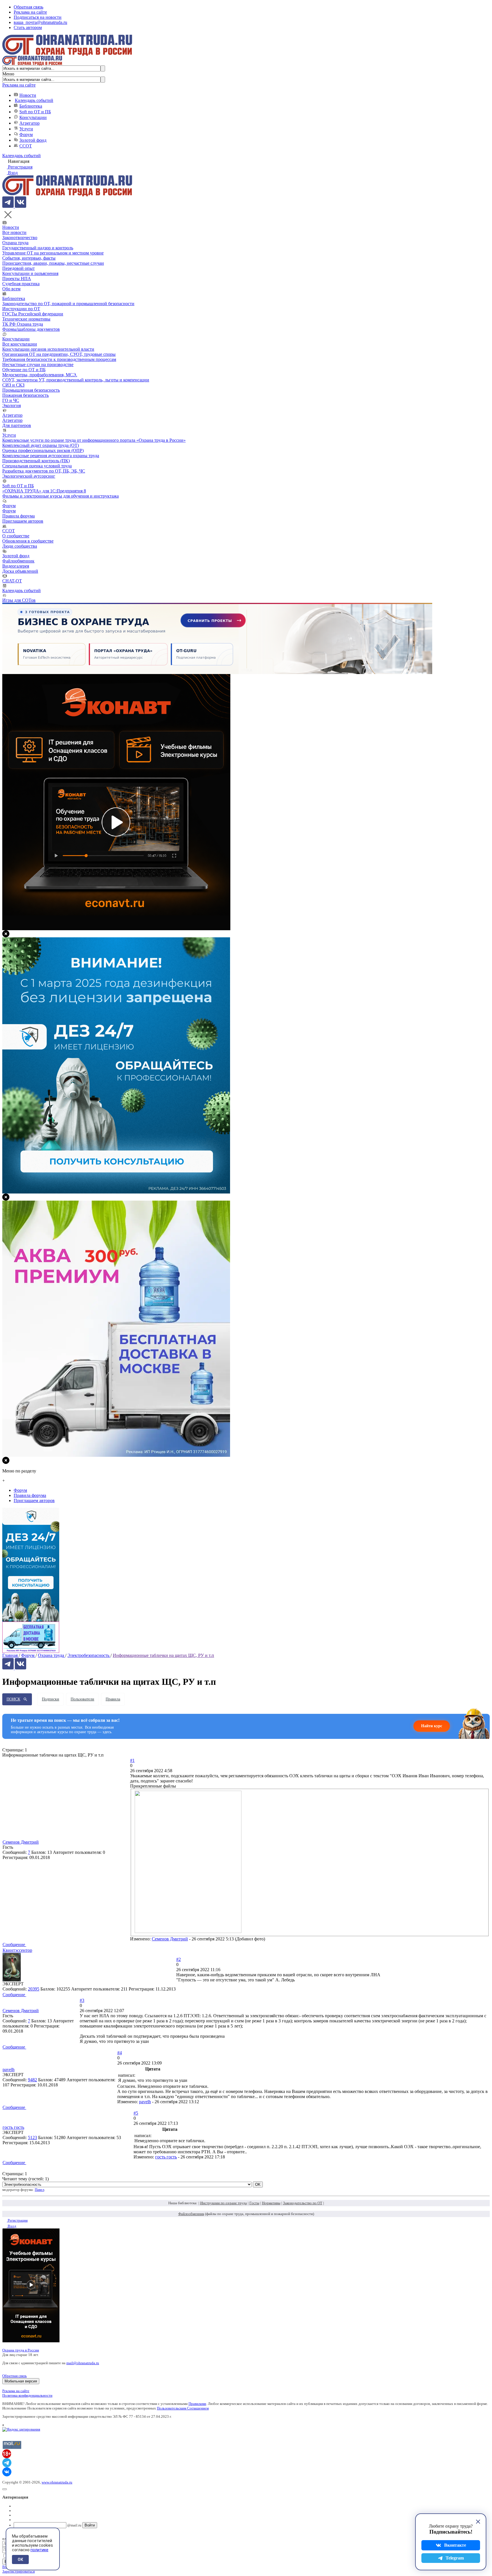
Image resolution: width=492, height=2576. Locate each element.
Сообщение (14, 1945)
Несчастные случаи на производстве (38, 364)
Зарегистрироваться (19, 2571)
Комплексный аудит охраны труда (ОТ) (41, 445)
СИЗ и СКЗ (13, 385)
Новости (28, 95)
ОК (20, 2559)
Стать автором (28, 27)
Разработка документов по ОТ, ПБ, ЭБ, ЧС (44, 471)
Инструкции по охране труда (224, 2203)
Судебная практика (21, 284)
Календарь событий (34, 100)
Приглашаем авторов (23, 521)
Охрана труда (15, 243)
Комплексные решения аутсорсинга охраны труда (51, 456)
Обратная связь (28, 7)
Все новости (14, 232)
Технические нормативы (26, 319)
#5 (136, 2113)
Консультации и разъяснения (30, 273)
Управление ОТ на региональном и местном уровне (53, 253)
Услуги (26, 129)
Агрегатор (29, 123)
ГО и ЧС (11, 400)
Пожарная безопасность (25, 395)
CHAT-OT (12, 581)
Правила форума (19, 516)
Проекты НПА (17, 279)
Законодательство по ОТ (303, 2203)
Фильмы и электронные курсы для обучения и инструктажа (61, 496)
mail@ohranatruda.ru (83, 2363)
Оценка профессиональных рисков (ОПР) (43, 450)
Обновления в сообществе (28, 541)
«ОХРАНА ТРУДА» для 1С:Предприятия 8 (44, 491)
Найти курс (432, 1726)
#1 (132, 1760)
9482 (32, 2080)
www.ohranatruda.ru (57, 2482)
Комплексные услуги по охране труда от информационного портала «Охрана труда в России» (94, 440)
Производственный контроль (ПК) (36, 461)
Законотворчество (20, 238)
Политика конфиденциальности (27, 2395)
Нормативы (271, 2203)
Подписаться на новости (38, 17)
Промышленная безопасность (31, 390)
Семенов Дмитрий (21, 1842)
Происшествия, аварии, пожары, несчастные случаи (53, 263)
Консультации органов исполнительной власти (48, 349)
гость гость (13, 2127)
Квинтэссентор (17, 1950)
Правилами (197, 2404)
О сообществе (16, 536)
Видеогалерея (16, 566)
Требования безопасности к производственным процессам (59, 359)
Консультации (33, 117)
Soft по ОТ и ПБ (35, 112)
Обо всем (11, 289)
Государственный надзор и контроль (38, 248)
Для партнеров (17, 425)
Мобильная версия (21, 2381)
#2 (179, 1959)
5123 (32, 2138)
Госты (254, 2203)
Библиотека (31, 106)
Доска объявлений (20, 571)
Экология (12, 405)
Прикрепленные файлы (153, 1786)
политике (39, 2550)
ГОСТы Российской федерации (33, 314)
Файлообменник (18, 561)
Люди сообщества (20, 546)
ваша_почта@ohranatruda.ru (40, 22)
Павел (39, 2190)
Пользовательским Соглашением (183, 2408)
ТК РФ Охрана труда (23, 324)
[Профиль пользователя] (12, 1980)
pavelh (9, 2069)
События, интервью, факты (29, 258)
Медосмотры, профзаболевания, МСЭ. (40, 375)
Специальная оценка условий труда (37, 466)
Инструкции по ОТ (21, 309)
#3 (82, 2000)
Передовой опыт (19, 268)
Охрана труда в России (21, 2350)
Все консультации (20, 344)
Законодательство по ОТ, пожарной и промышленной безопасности (68, 304)
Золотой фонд (33, 140)
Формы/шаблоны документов (31, 329)
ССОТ (26, 146)
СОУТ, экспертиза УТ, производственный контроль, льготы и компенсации (76, 380)
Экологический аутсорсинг (29, 476)
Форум (26, 134)
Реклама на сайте (30, 12)
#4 (120, 2053)
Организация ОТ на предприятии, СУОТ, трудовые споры (59, 354)
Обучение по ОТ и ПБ (24, 370)
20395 (34, 1989)
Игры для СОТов (19, 600)
